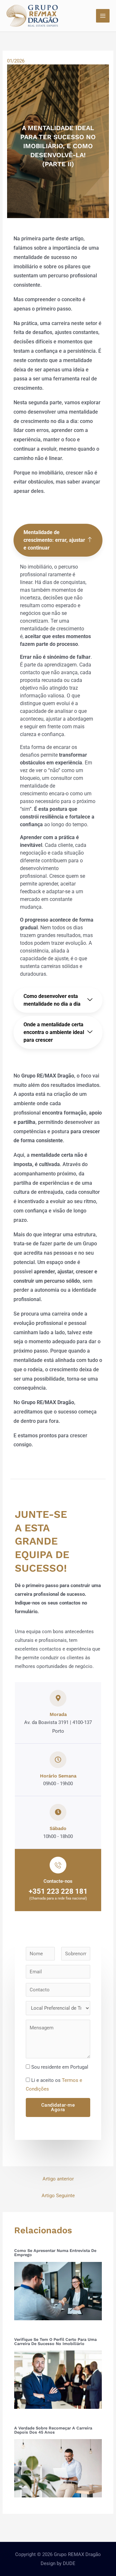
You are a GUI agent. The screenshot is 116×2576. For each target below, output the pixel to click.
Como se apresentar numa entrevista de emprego (55, 2253)
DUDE (69, 2563)
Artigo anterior (58, 2179)
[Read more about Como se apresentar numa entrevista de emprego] (58, 2291)
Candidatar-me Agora (58, 2107)
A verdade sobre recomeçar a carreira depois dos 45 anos (53, 2430)
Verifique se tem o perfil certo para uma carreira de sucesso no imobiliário (55, 2341)
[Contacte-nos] (58, 1865)
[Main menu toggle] (103, 16)
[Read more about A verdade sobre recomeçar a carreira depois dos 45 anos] (58, 2468)
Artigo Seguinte (58, 2196)
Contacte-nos (58, 1881)
